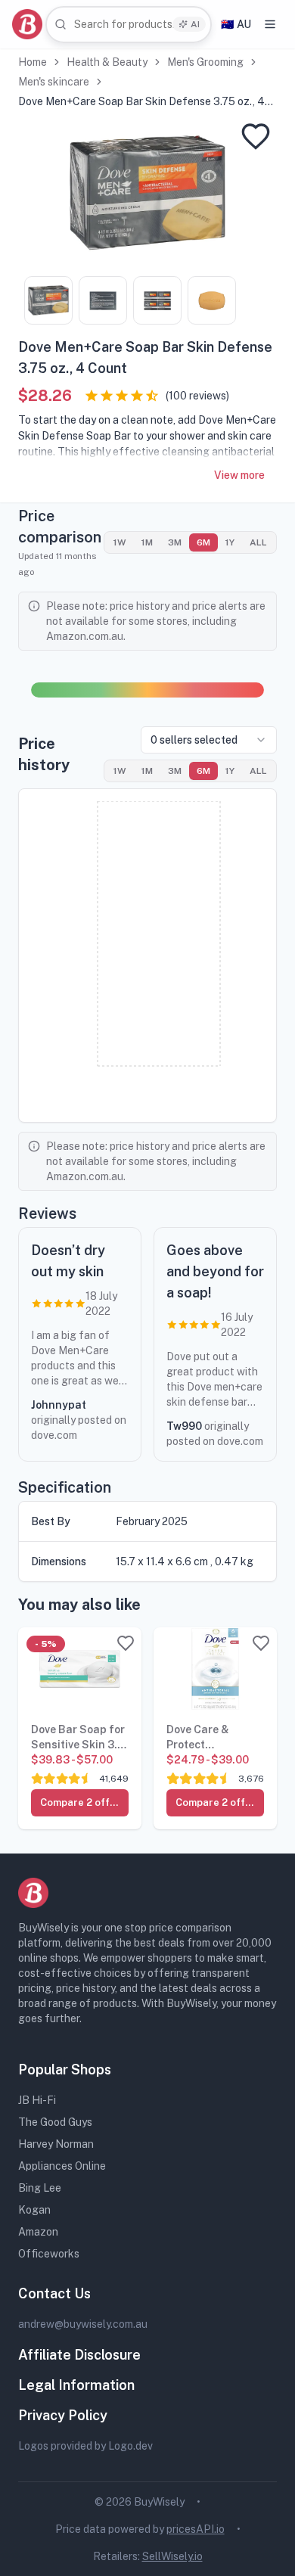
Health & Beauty (107, 62)
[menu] (270, 24)
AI (195, 24)
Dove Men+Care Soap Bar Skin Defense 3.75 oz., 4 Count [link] (141, 102)
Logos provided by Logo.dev (85, 2446)
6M (203, 542)
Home (33, 62)
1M (147, 542)
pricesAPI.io (196, 2529)
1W (120, 542)
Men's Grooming (205, 62)
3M (175, 542)
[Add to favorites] (256, 136)
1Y (230, 542)
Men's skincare (54, 82)
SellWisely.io (172, 2556)
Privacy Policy (63, 2415)
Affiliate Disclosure (79, 2355)
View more (239, 475)
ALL (258, 542)
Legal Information (76, 2385)
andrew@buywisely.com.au (83, 2324)
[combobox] (129, 25)
